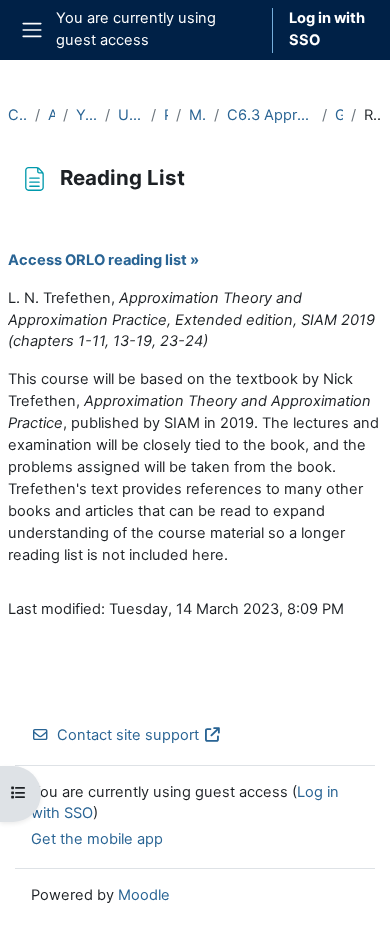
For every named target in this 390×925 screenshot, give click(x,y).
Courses (17, 115)
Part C (166, 115)
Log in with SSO (327, 29)
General (339, 115)
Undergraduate (130, 115)
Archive (52, 115)
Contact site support (128, 735)
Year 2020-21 (86, 115)
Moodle (144, 895)
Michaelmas (197, 115)
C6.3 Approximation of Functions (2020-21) (270, 115)
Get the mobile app (97, 839)
